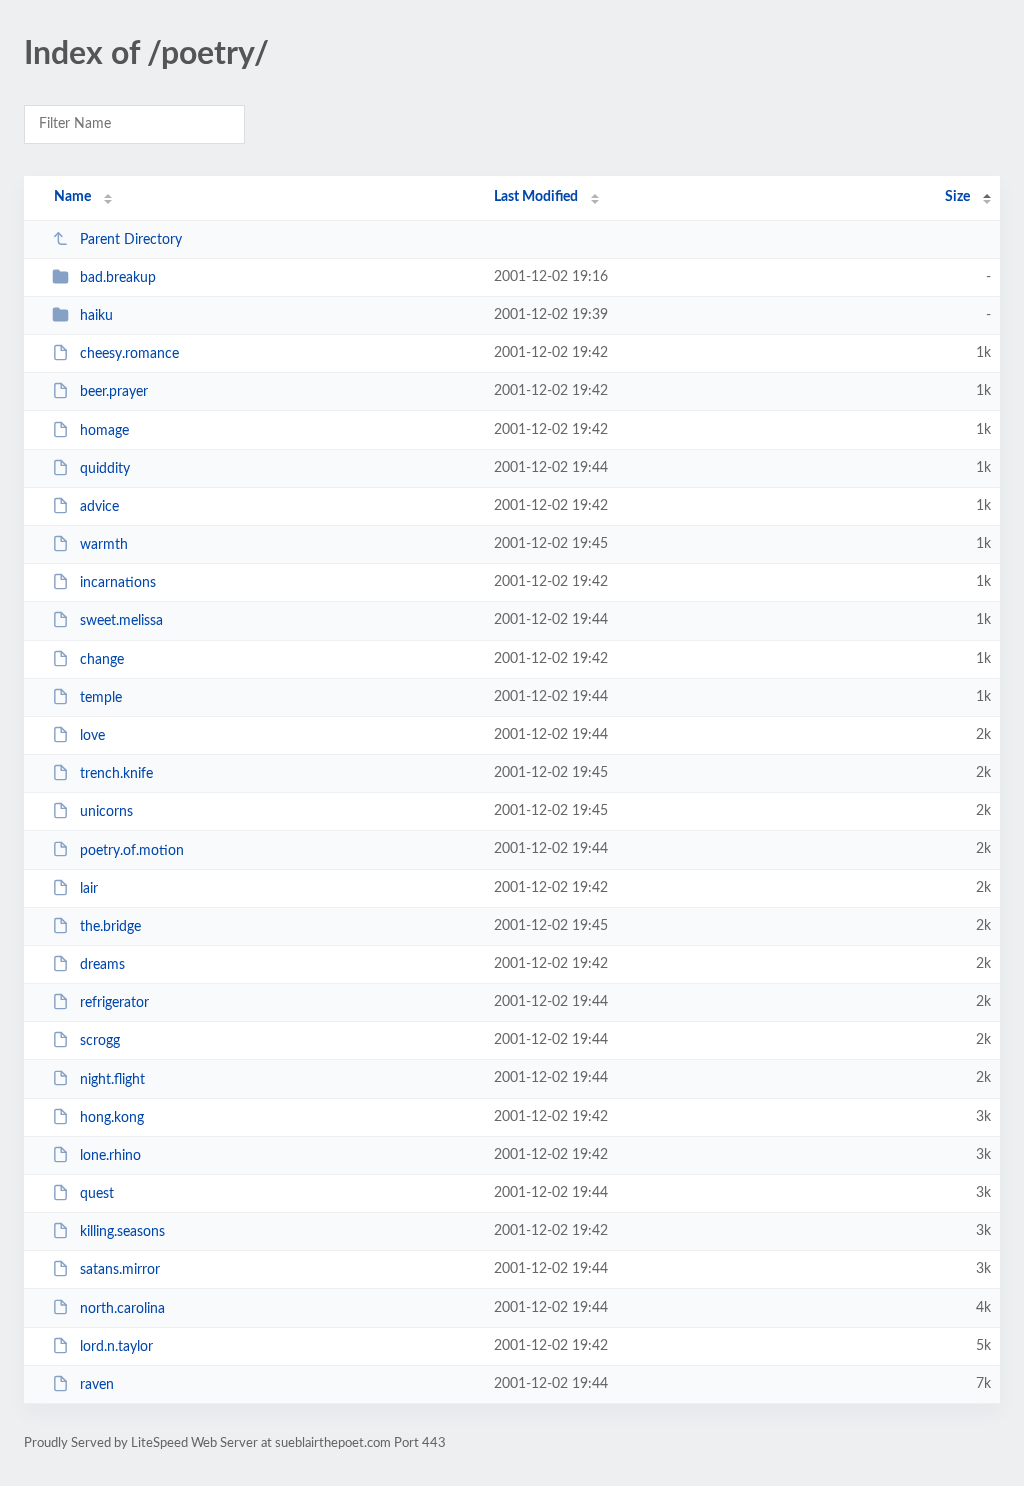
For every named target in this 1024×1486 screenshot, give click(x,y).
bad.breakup (118, 278)
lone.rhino (110, 1156)
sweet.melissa (121, 621)
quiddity (105, 469)
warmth (104, 545)
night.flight (112, 1079)
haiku (96, 316)
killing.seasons (122, 1232)
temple (101, 698)
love (92, 736)
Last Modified (536, 197)
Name (72, 197)
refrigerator (114, 1003)
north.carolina (122, 1308)
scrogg (100, 1041)
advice (99, 507)
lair (89, 889)
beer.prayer (114, 392)
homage (104, 431)
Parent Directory (131, 240)
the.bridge (110, 927)
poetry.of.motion (132, 850)
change (102, 660)
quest (97, 1194)
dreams (102, 965)
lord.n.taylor (116, 1347)
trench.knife (116, 774)
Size (957, 197)
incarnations (118, 583)
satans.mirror (120, 1270)
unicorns (106, 812)
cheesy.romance (129, 354)
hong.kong (112, 1118)
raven (97, 1385)
